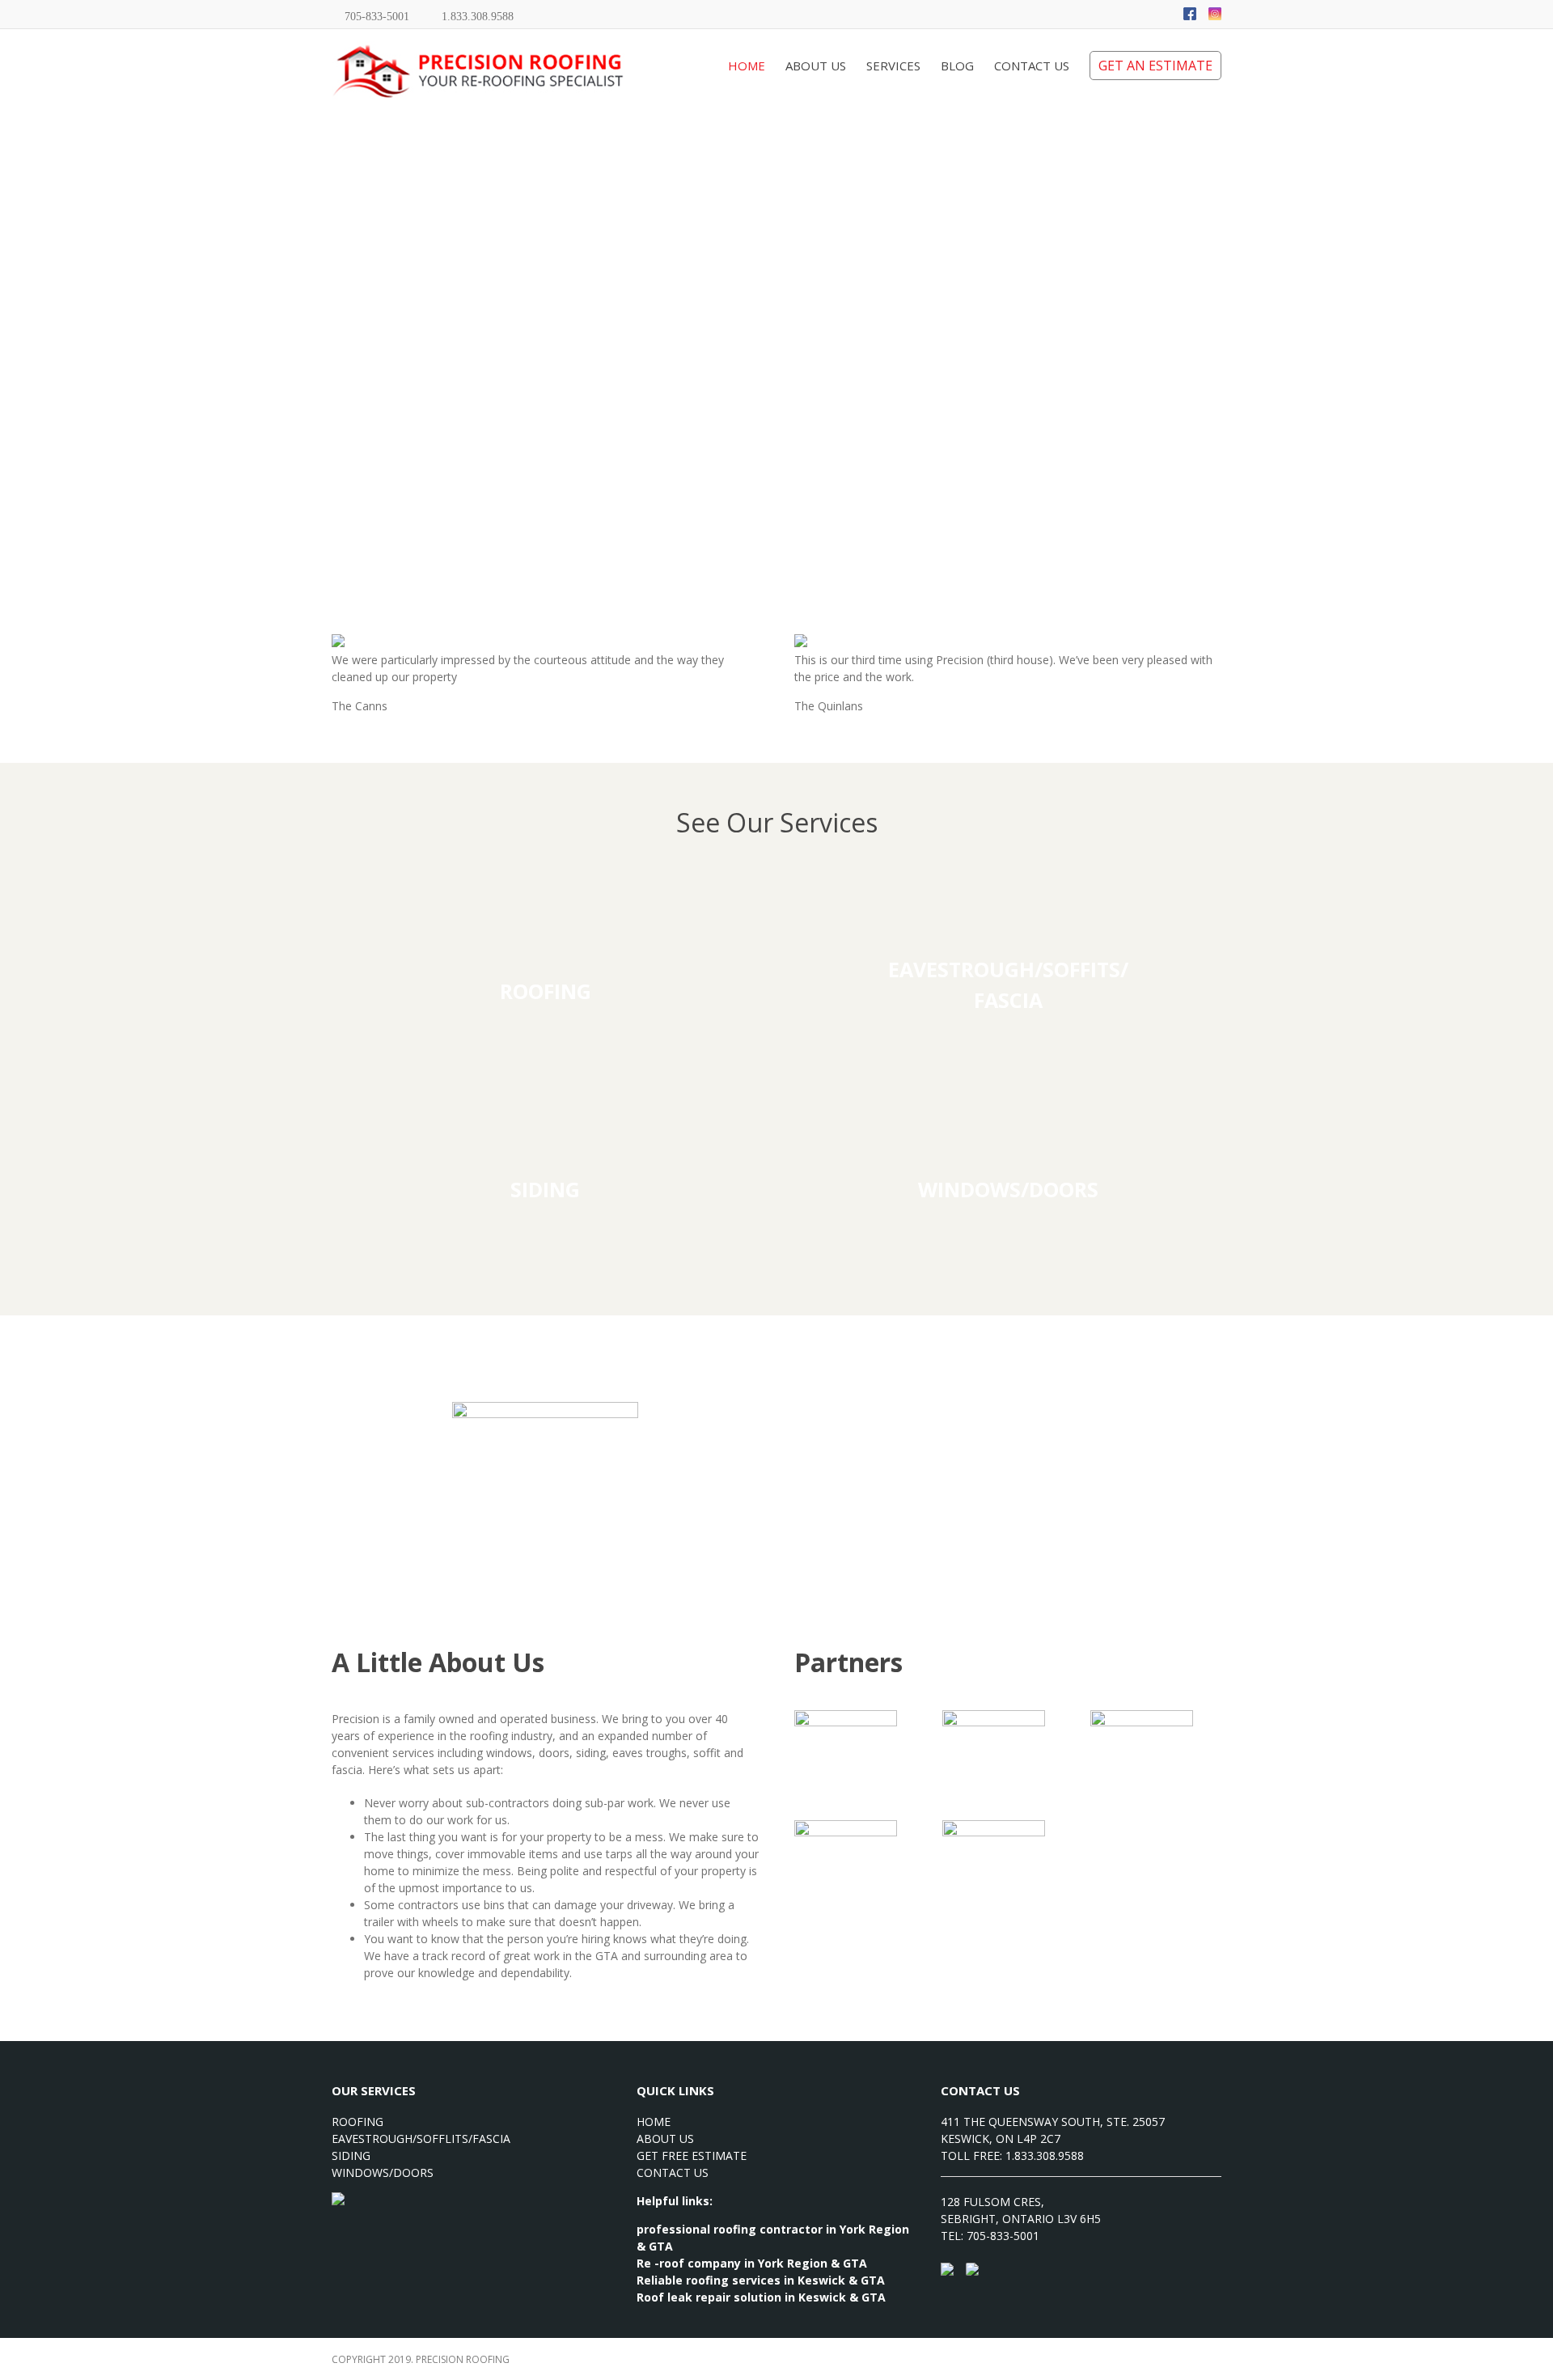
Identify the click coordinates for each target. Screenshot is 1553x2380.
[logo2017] (545, 1410)
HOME (654, 2122)
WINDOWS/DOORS (383, 2172)
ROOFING (358, 2122)
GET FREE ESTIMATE (692, 2156)
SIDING (351, 2156)
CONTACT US (673, 2172)
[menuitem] (757, 61)
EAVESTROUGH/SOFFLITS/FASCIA (421, 2139)
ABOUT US (665, 2139)
